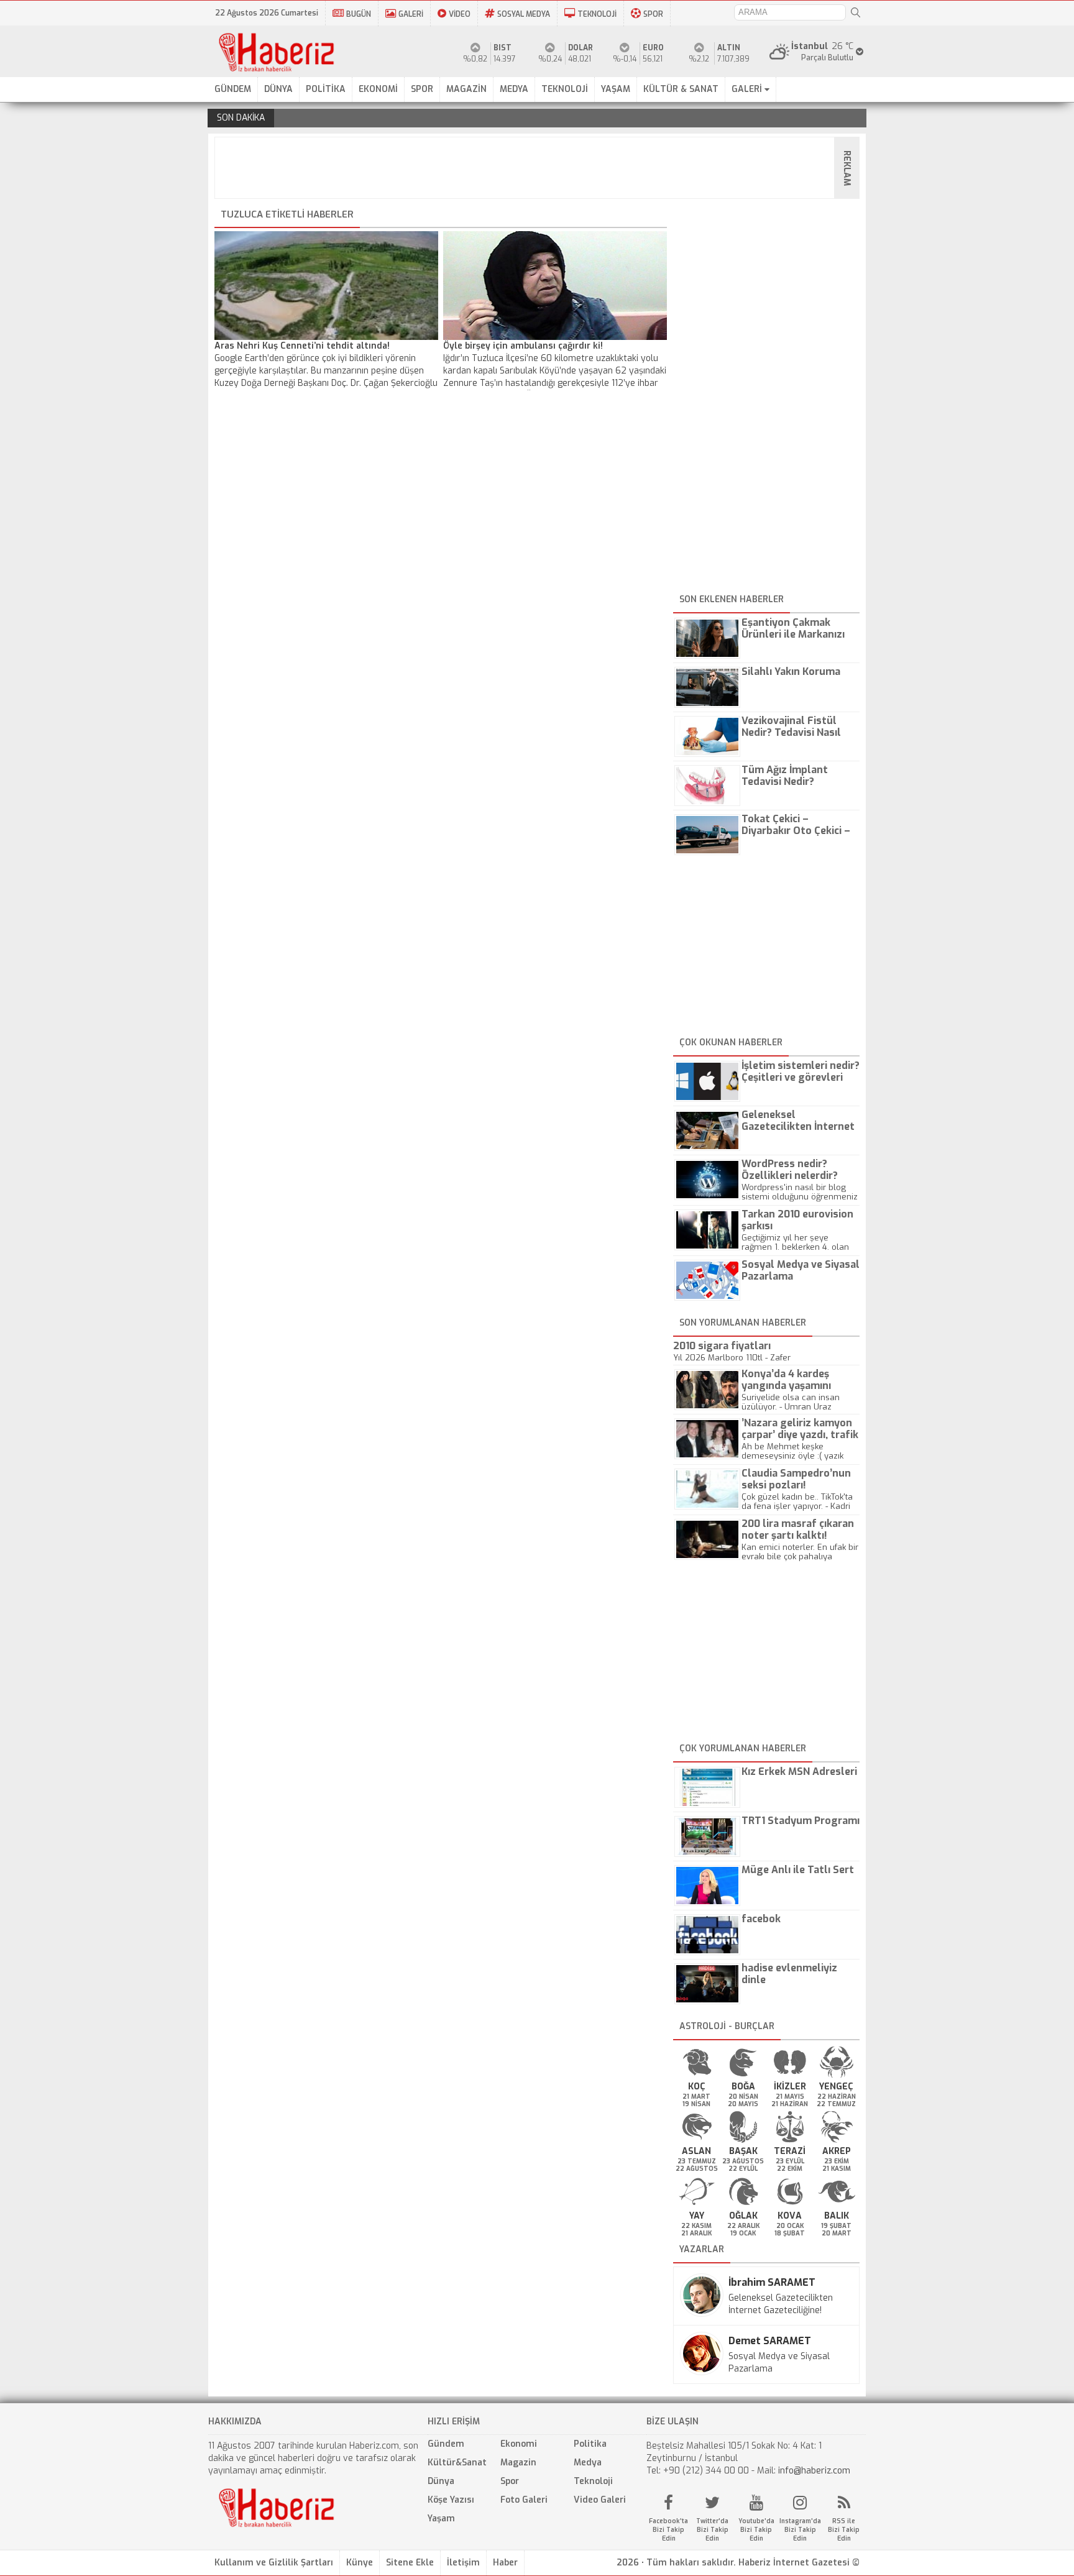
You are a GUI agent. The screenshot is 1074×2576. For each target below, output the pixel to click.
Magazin (518, 2463)
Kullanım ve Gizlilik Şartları (274, 2563)
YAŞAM (616, 89)
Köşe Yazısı (451, 2500)
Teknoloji (593, 2481)
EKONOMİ (378, 89)
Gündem (446, 2444)
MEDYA (514, 89)
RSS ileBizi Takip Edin (844, 2530)
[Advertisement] (541, 168)
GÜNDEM (233, 89)
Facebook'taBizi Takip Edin (668, 2530)
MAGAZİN (466, 89)
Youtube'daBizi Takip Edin (756, 2530)
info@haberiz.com (814, 2471)
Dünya (441, 2481)
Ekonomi (519, 2444)
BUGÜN (359, 14)
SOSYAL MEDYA (524, 14)
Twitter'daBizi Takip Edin (712, 2530)
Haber (505, 2563)
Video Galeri (600, 2500)
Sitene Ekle (410, 2563)
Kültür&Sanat (457, 2463)
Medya (588, 2463)
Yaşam (441, 2519)
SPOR (653, 14)
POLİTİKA (326, 89)
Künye (360, 2563)
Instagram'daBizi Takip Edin (800, 2530)
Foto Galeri (524, 2500)
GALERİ (411, 14)
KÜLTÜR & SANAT (681, 89)
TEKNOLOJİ (597, 14)
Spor (510, 2481)
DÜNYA (278, 89)
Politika (590, 2444)
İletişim (463, 2563)
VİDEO (460, 14)
